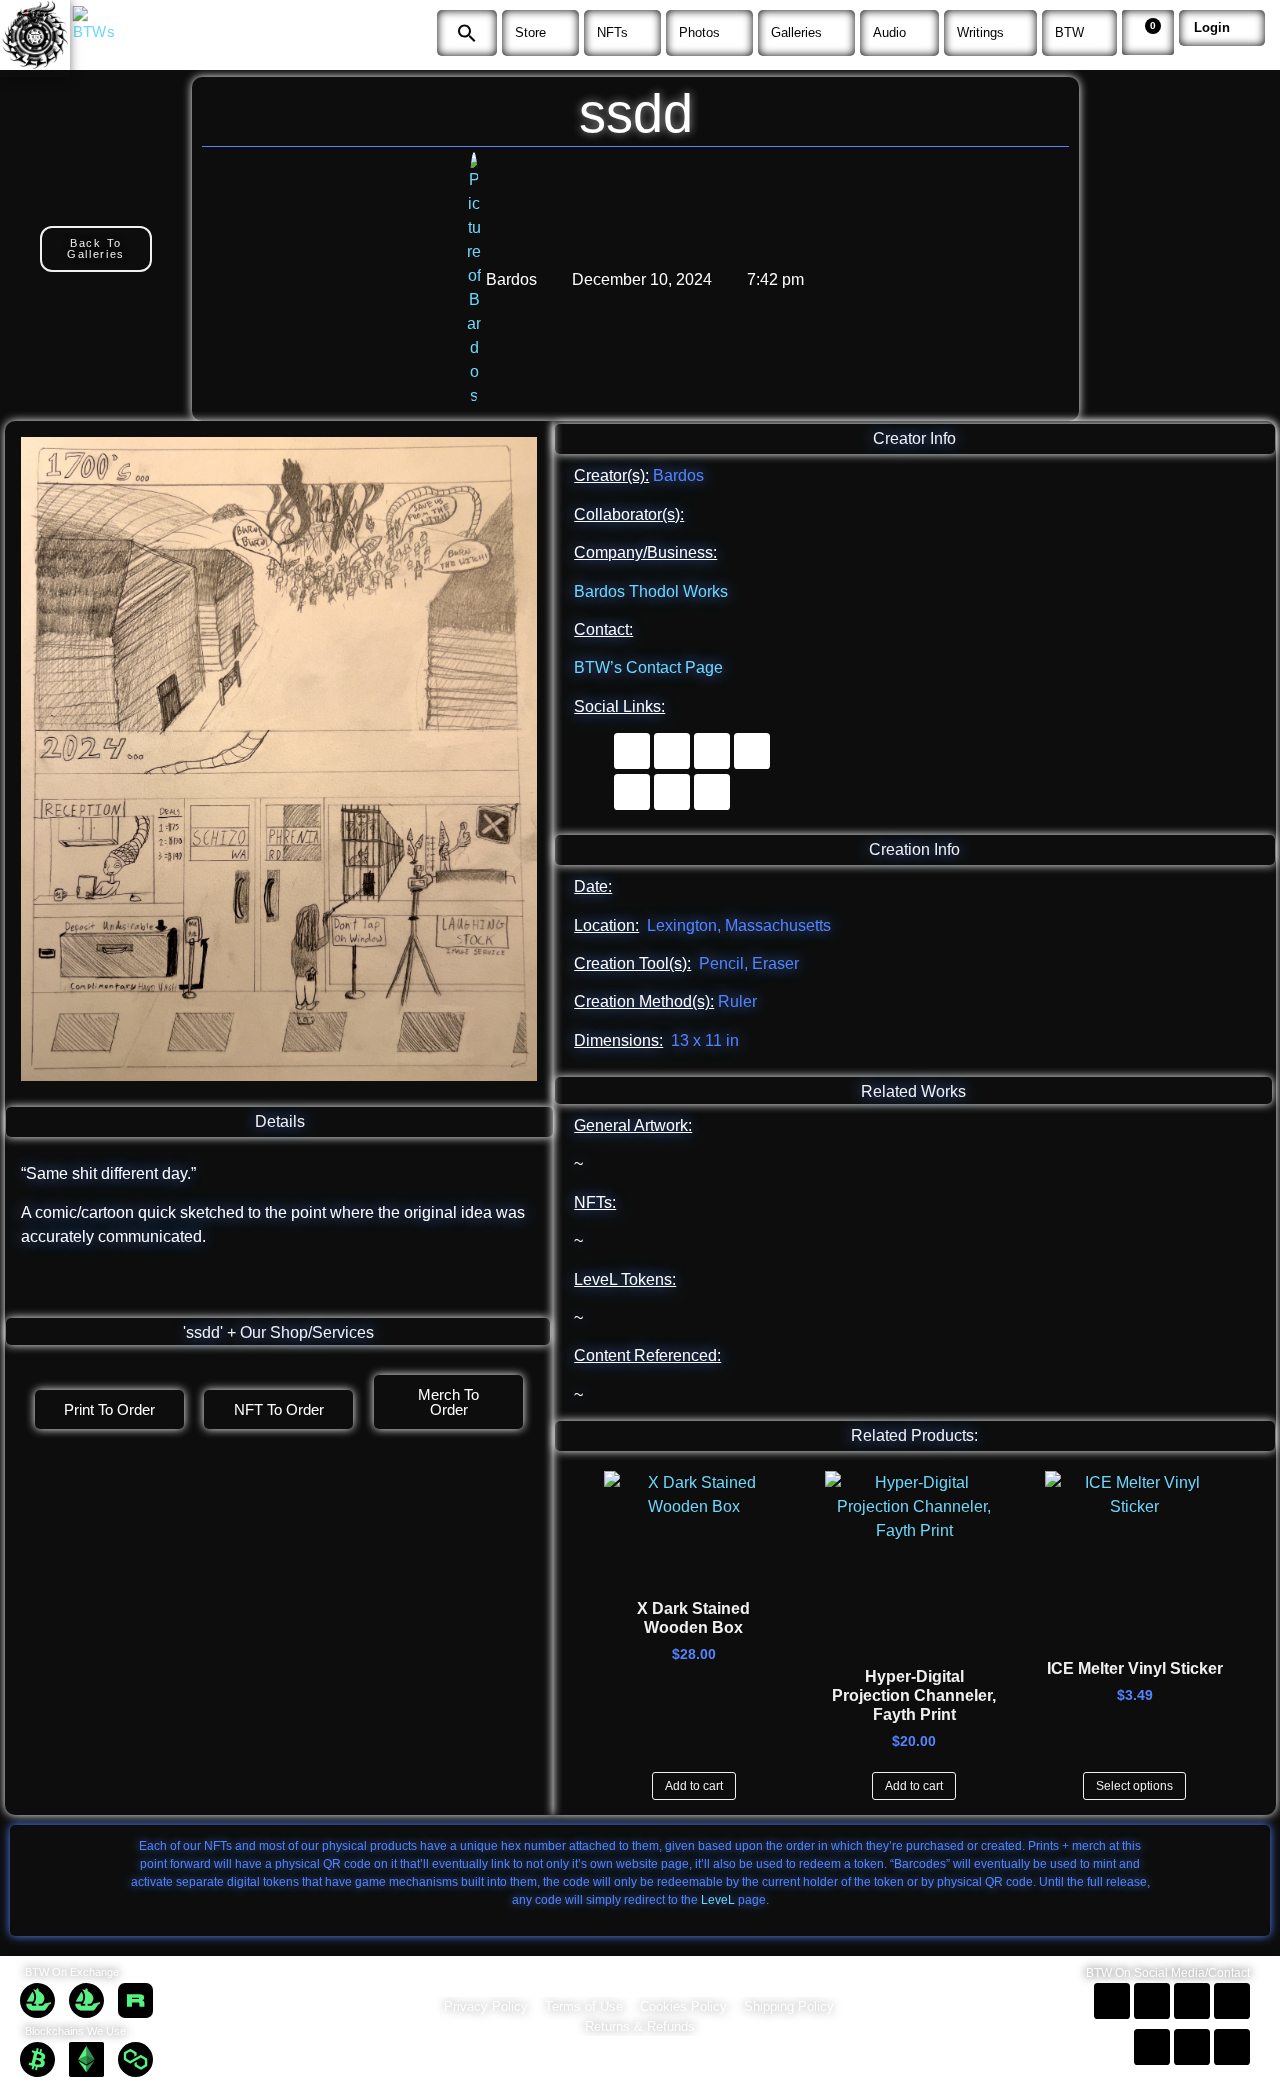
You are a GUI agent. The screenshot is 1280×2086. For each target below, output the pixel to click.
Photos (699, 32)
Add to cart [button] (694, 1786)
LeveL (718, 1900)
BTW (1069, 32)
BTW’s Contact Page (648, 667)
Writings (980, 32)
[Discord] (672, 792)
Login (1212, 27)
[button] (467, 33)
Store (530, 32)
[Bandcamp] (672, 751)
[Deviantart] (712, 751)
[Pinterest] (752, 751)
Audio (889, 32)
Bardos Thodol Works (651, 591)
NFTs (612, 32)
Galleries (796, 32)
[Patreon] (632, 792)
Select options (1134, 1786)
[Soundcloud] (632, 751)
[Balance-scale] (712, 792)
